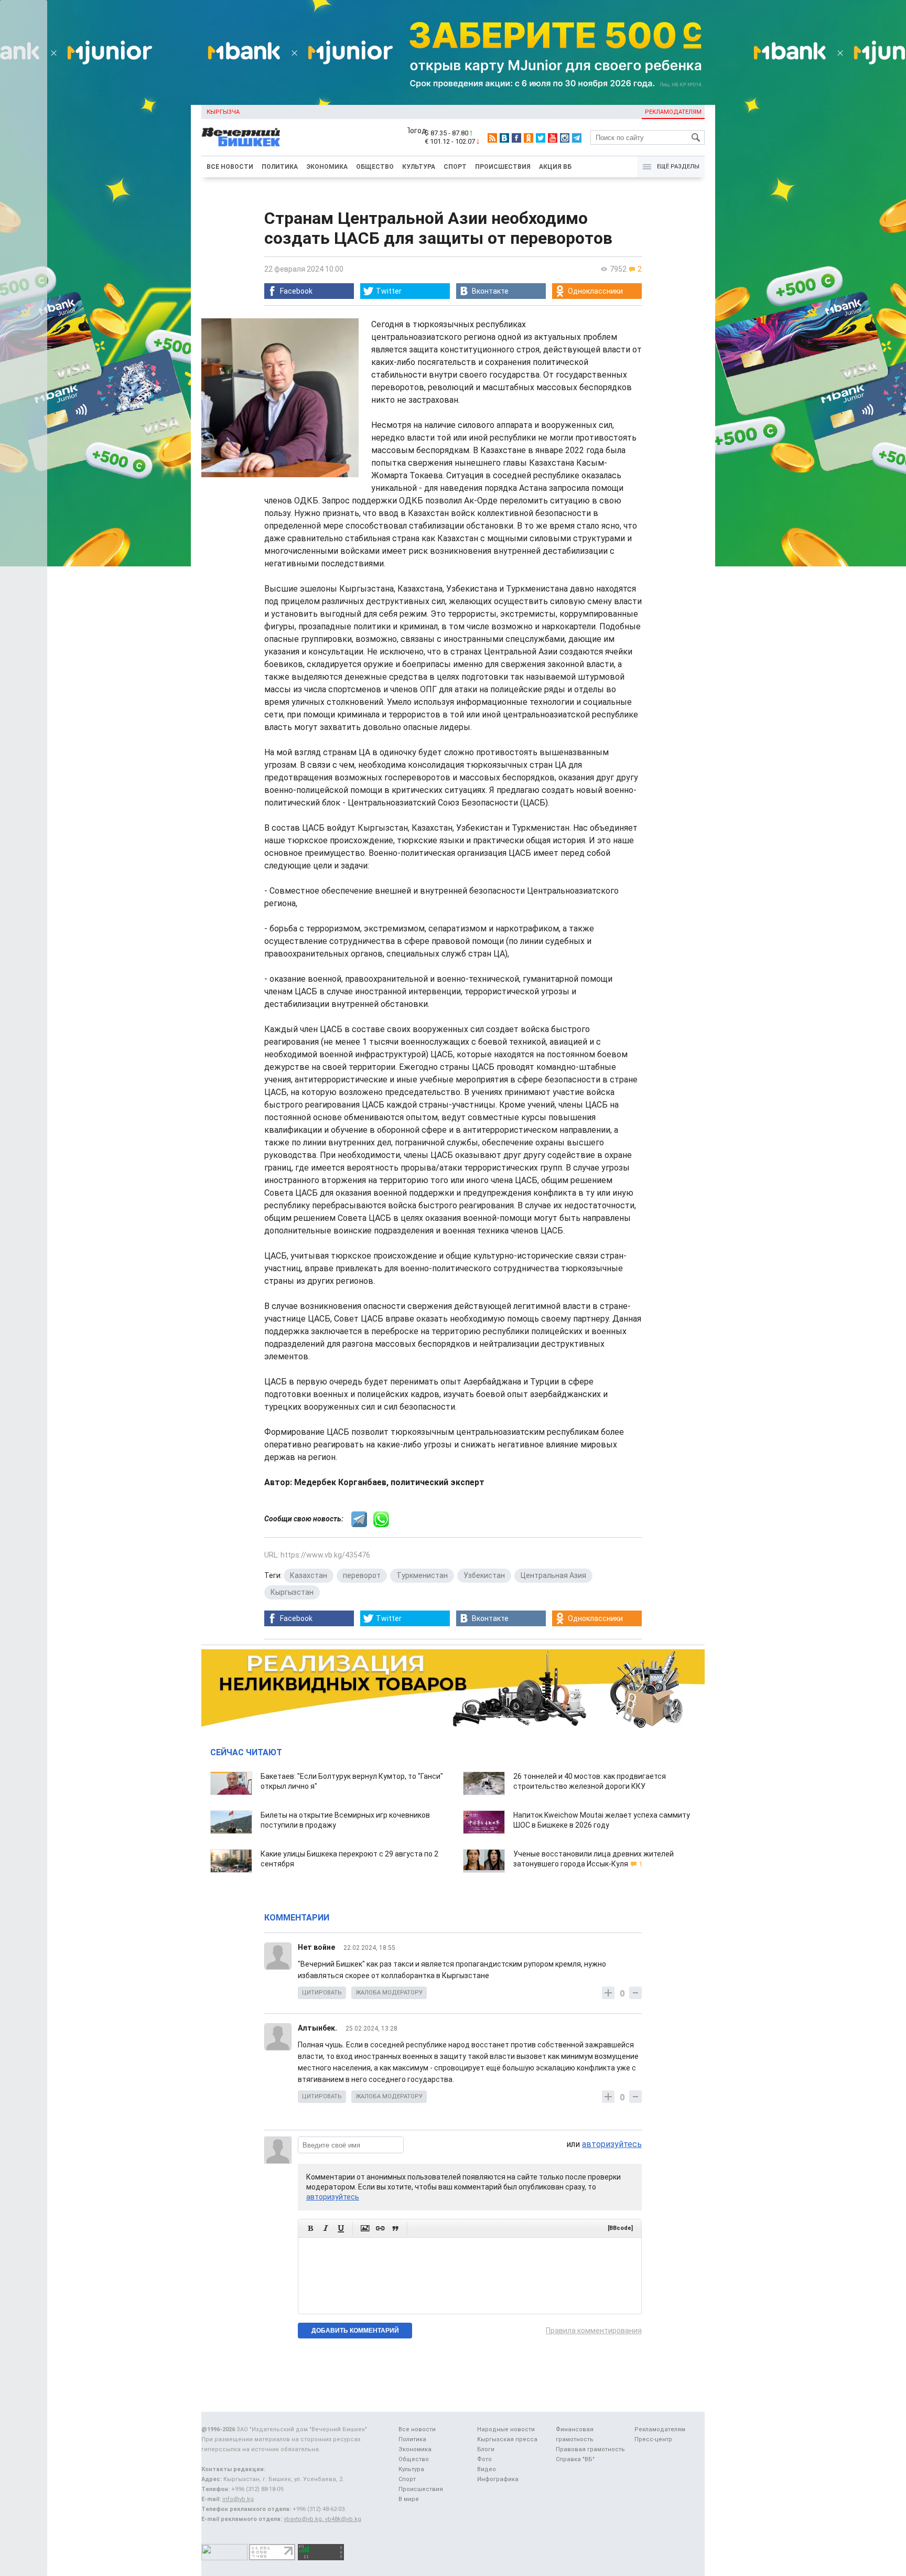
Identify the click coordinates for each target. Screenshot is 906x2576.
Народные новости (506, 2429)
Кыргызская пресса (507, 2439)
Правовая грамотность (590, 2449)
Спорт (455, 167)
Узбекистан (484, 1575)
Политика (280, 167)
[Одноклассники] (528, 138)
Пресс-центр (653, 2439)
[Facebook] (516, 138)
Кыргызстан (292, 1592)
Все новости (230, 167)
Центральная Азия (553, 1575)
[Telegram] (577, 138)
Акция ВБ (555, 167)
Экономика (327, 167)
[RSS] (492, 138)
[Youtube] (553, 138)
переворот (362, 1575)
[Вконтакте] (504, 138)
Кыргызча (223, 112)
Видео (487, 2469)
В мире (409, 2499)
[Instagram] (565, 138)
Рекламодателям (673, 112)
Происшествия (503, 167)
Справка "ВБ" (575, 2459)
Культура (419, 167)
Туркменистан (422, 1575)
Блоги (486, 2449)
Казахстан (309, 1575)
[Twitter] (541, 138)
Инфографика (498, 2479)
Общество (375, 167)
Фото (484, 2459)
